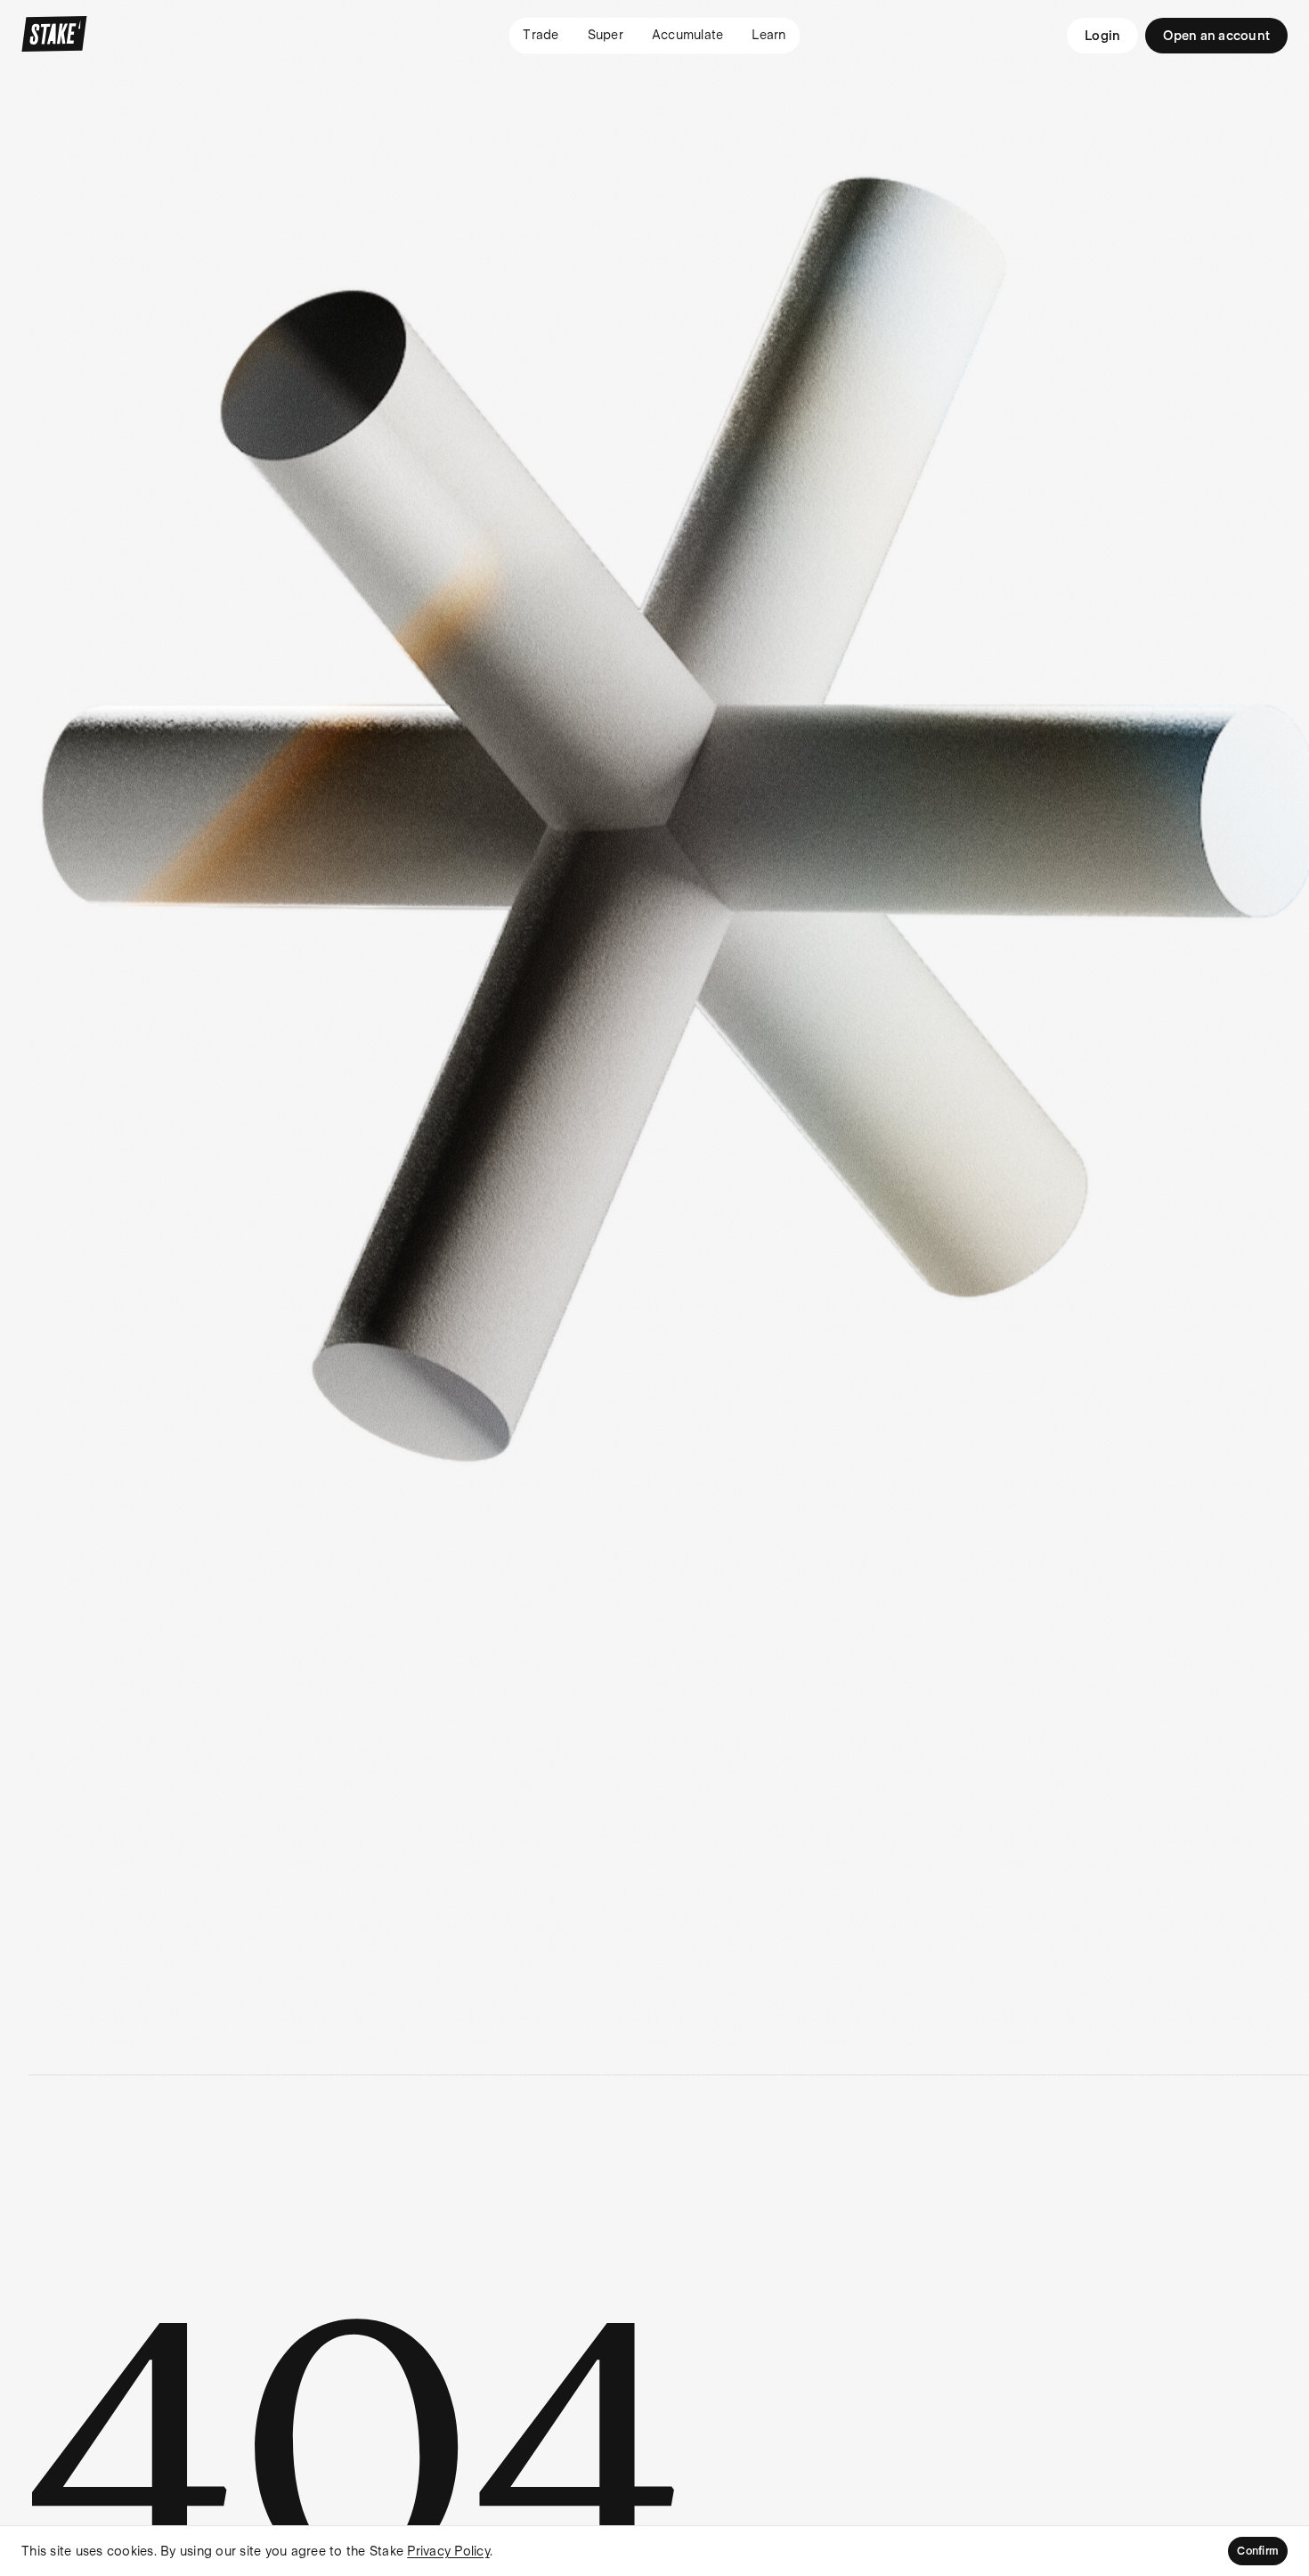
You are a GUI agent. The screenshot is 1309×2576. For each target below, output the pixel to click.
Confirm (1258, 2551)
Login (1102, 36)
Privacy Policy (448, 2551)
